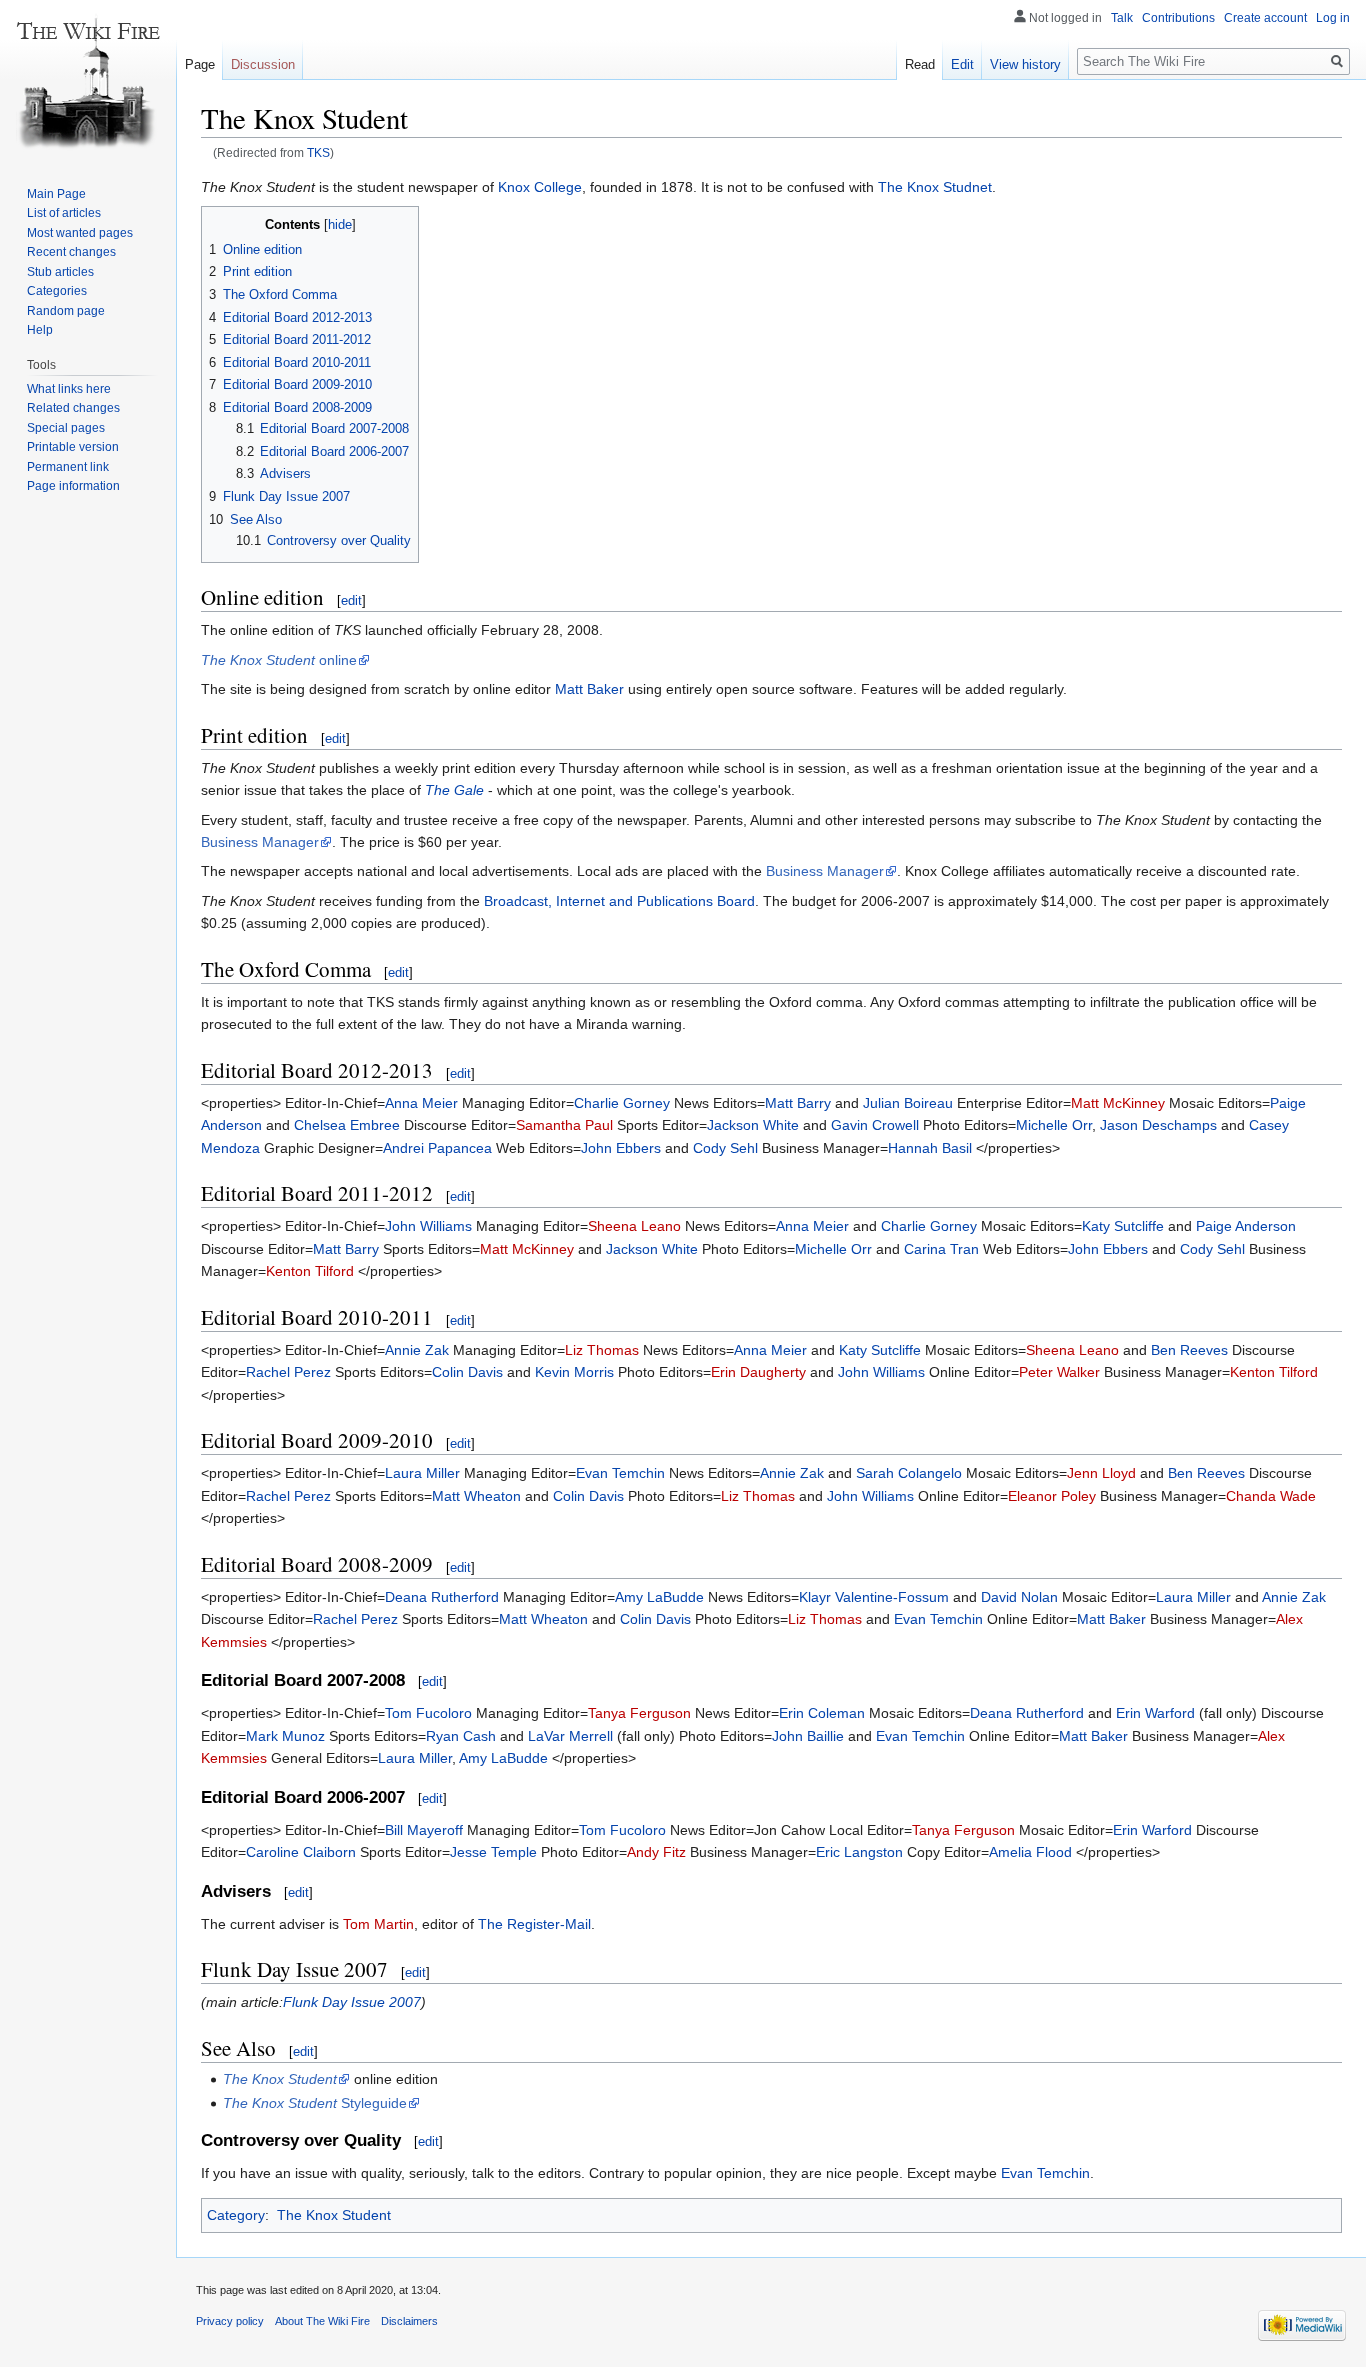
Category (236, 2215)
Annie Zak (417, 1350)
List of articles (64, 213)
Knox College (540, 187)
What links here (69, 389)
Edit (962, 64)
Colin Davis (467, 1372)
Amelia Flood (1030, 1852)
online (279, 660)
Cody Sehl (725, 1148)
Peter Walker (1059, 1372)
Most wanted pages (80, 233)
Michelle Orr (1054, 1125)
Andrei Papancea (437, 1148)
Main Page (56, 194)
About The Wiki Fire (322, 2321)
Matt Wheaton (476, 1496)
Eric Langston (859, 1852)
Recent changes (71, 252)
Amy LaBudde (659, 1597)
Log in (1333, 18)
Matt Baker (589, 689)
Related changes (73, 408)
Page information (73, 486)
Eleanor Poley (1052, 1496)
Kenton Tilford (310, 1271)
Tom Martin (378, 1924)
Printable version (73, 447)
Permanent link (68, 467)
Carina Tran (941, 1249)
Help (40, 330)
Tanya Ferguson (639, 1713)
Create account (1265, 18)
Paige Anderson (1246, 1226)
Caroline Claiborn (301, 1852)
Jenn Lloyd (1101, 1473)
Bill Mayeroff (424, 1830)
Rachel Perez (288, 1372)
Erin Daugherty (758, 1372)
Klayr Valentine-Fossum (874, 1597)
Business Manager (260, 842)
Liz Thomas (602, 1350)
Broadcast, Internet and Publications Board (619, 901)
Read (920, 64)
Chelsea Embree (347, 1125)
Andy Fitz (656, 1852)
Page (200, 64)
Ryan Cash (461, 1736)
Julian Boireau (908, 1103)
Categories (57, 291)
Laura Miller (422, 1473)
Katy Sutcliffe (1123, 1226)
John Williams (428, 1226)
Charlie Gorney (622, 1103)
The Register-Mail (534, 1924)
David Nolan (1019, 1597)
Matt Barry (798, 1103)
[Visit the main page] (88, 80)
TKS (318, 152)
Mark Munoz (285, 1736)
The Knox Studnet (935, 187)
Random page (66, 311)
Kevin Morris (574, 1372)
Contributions (1178, 18)
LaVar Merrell (570, 1736)
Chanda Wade (1271, 1496)
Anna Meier (421, 1103)
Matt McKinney (1118, 1103)
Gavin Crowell (875, 1125)
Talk (1122, 18)
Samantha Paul (564, 1125)
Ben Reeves (1189, 1350)
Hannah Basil (930, 1148)
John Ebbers (621, 1148)
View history (1025, 64)
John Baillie (808, 1736)
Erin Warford (1155, 1713)
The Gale (454, 790)
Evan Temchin (620, 1473)
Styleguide (315, 2103)
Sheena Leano (634, 1226)
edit (351, 600)
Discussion (263, 64)
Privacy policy (230, 2321)
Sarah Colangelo (909, 1473)
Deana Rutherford (442, 1597)
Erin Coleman (822, 1713)
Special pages (66, 428)
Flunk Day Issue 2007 (352, 2002)
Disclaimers (409, 2321)
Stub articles (60, 272)
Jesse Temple (493, 1852)
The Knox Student (334, 2215)
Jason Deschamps (1158, 1125)
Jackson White (753, 1125)
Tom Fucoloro (428, 1713)
